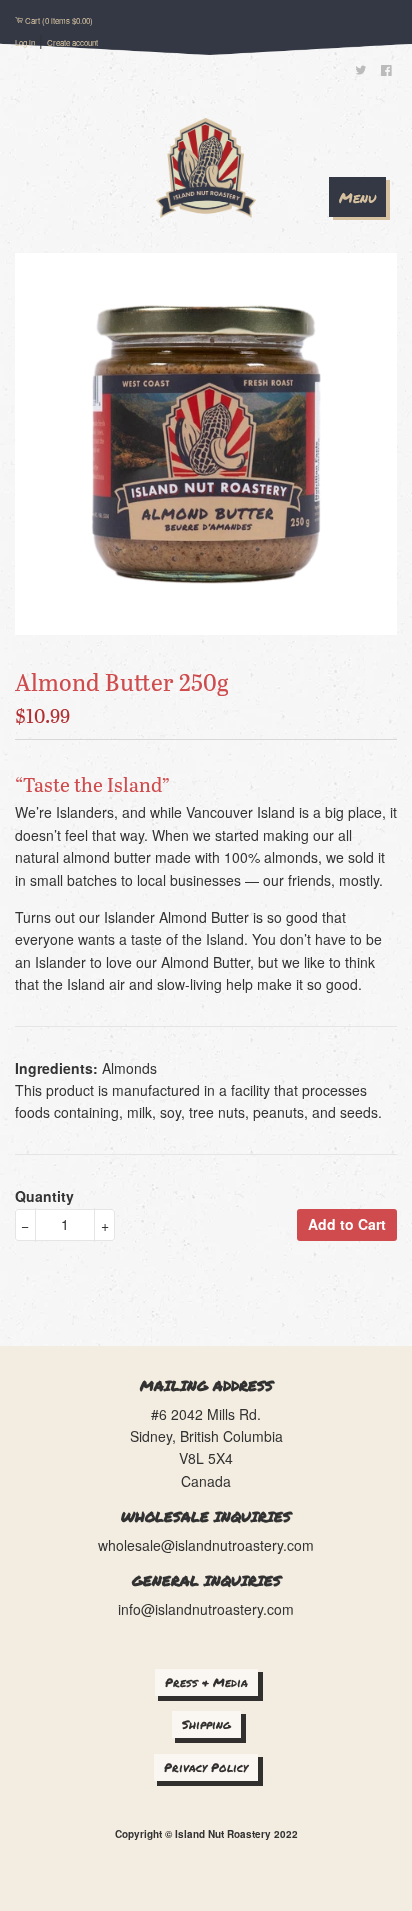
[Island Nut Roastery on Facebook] (386, 71)
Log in (25, 42)
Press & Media (206, 1682)
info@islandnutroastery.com (206, 1609)
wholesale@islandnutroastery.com (206, 1545)
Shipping (206, 1724)
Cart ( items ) (59, 20)
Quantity (44, 1196)
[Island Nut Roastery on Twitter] (360, 71)
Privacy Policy (206, 1767)
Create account (72, 42)
